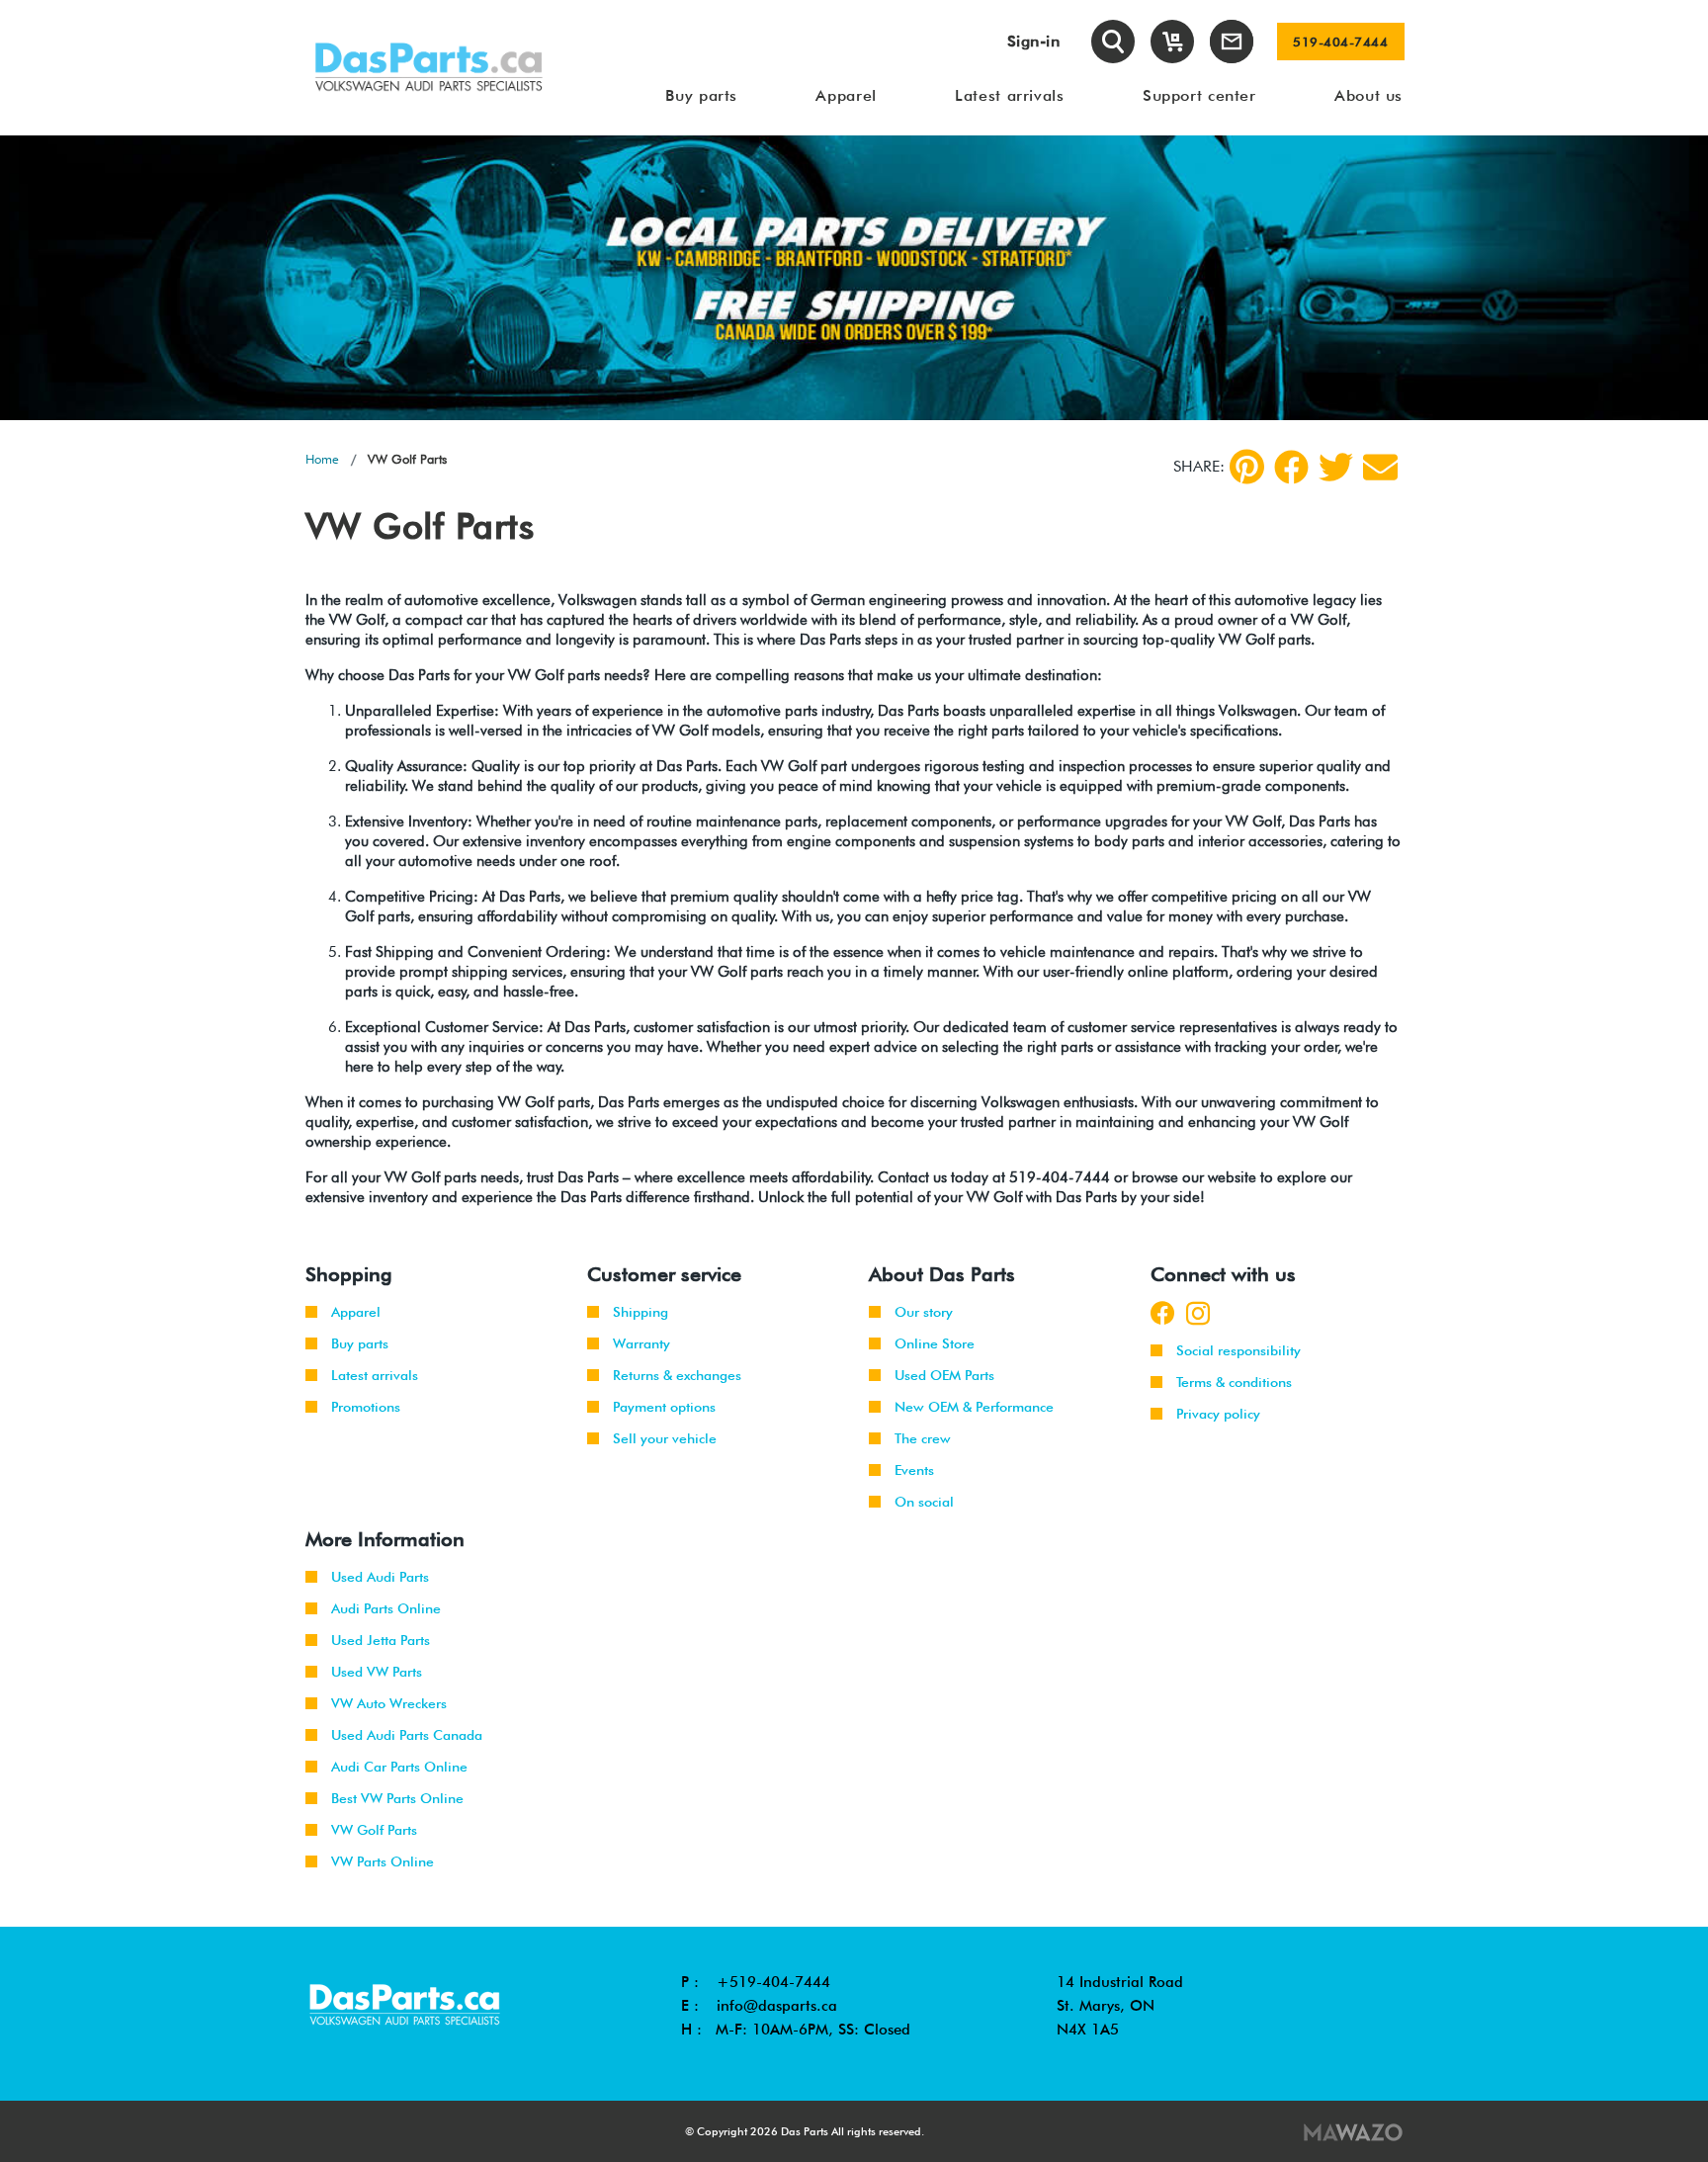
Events (914, 1470)
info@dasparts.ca (777, 2006)
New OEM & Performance (974, 1407)
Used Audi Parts (380, 1577)
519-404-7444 (1340, 42)
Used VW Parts (377, 1672)
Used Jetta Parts (381, 1640)
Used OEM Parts (944, 1375)
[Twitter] (1336, 467)
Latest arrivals (375, 1375)
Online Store (935, 1343)
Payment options (664, 1407)
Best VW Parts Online (397, 1798)
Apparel (356, 1312)
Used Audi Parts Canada (407, 1735)
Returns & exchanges (677, 1375)
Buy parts (360, 1343)
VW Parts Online (383, 1861)
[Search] (1113, 42)
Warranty (641, 1343)
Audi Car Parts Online (399, 1767)
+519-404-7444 (773, 1982)
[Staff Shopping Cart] (1172, 42)
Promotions (366, 1407)
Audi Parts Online (386, 1608)
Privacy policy (1218, 1414)
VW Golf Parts (374, 1830)
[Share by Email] (1380, 467)
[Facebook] (1291, 467)
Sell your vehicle (665, 1438)
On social (924, 1502)
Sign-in (1034, 41)
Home (322, 459)
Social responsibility (1238, 1350)
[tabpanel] (854, 278)
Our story (924, 1312)
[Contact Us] (1232, 42)
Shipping (640, 1312)
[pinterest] (1247, 467)
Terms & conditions (1234, 1382)
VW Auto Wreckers (389, 1703)
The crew (923, 1438)
